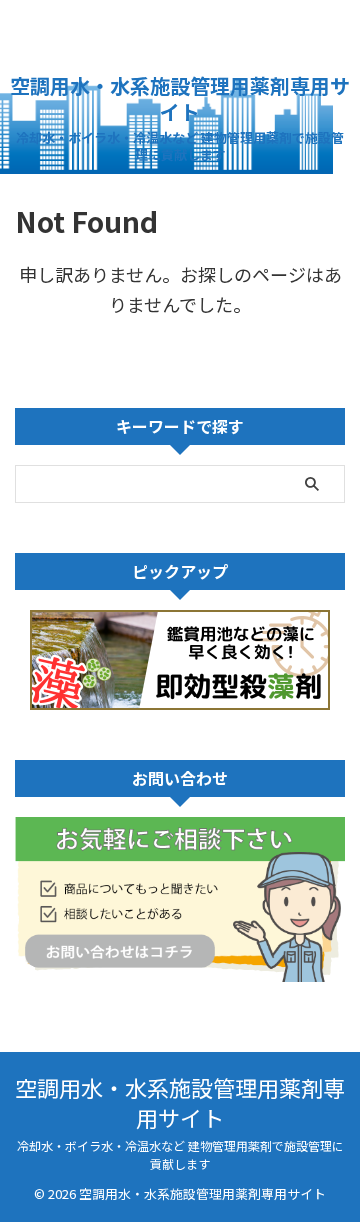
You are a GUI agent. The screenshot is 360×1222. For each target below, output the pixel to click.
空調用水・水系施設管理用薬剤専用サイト (180, 98)
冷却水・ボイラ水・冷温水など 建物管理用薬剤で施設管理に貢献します (180, 1154)
